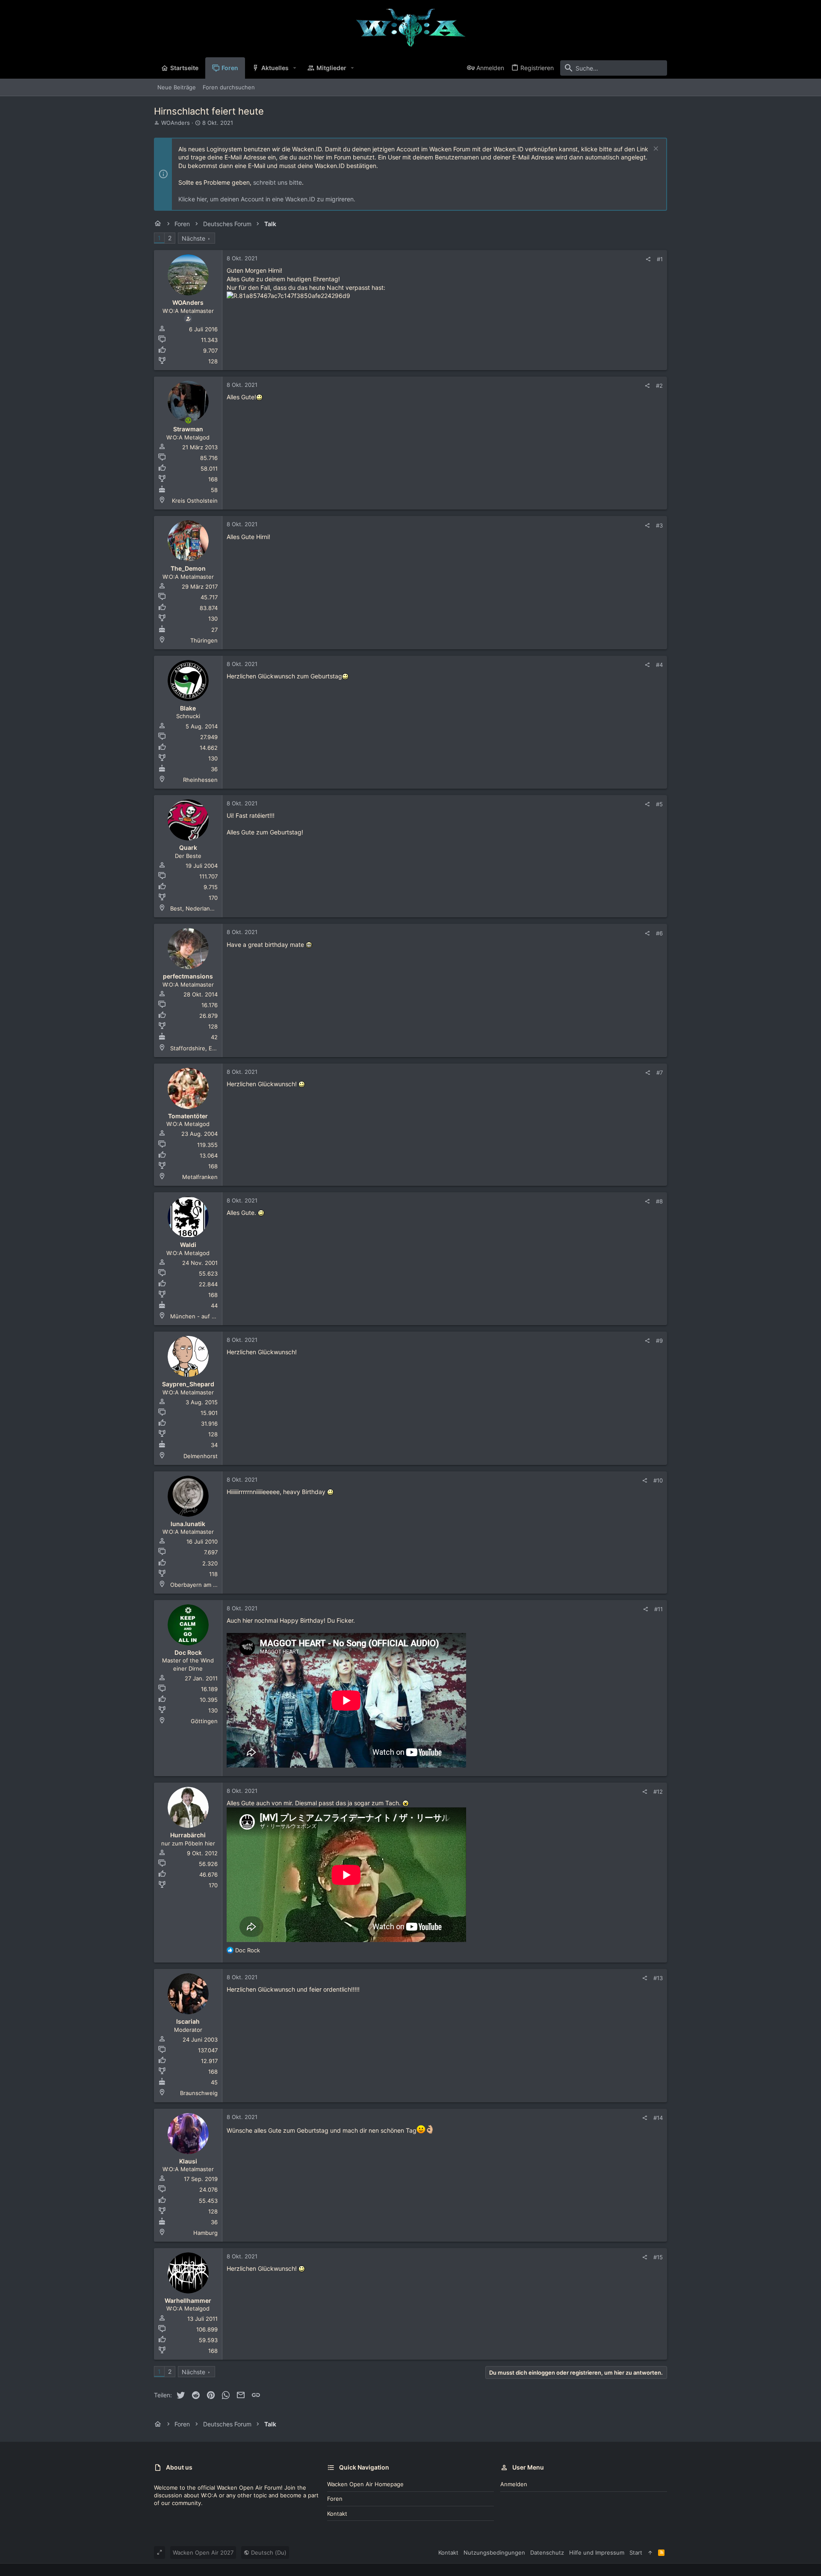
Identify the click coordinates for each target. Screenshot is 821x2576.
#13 (658, 1978)
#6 (659, 933)
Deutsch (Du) (268, 2552)
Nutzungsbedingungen (494, 2552)
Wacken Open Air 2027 (203, 2552)
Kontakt (337, 2514)
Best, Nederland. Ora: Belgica (209, 908)
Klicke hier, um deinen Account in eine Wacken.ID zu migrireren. (267, 199)
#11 (659, 1609)
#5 (659, 804)
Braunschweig (199, 2093)
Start (636, 2552)
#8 (659, 1201)
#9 (659, 1341)
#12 (658, 1792)
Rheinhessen (200, 780)
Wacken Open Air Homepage (365, 2484)
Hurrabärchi (188, 1835)
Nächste (193, 238)
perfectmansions (188, 976)
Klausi (188, 2161)
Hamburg (205, 2233)
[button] (295, 68)
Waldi (188, 1245)
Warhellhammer (188, 2300)
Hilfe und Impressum (597, 2552)
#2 (659, 386)
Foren (335, 2499)
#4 (659, 665)
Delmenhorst (201, 1456)
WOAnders (176, 123)
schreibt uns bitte (278, 182)
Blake (188, 708)
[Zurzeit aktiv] (188, 421)
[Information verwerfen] (655, 149)
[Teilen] (648, 259)
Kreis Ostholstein (195, 501)
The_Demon (188, 568)
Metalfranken (200, 1177)
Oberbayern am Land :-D (203, 1585)
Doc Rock (188, 1652)
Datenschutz (547, 2552)
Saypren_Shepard (188, 1384)
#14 (658, 2118)
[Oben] (650, 2552)
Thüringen (204, 640)
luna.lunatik (188, 1524)
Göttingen (204, 1721)
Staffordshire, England (200, 1048)
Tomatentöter (188, 1116)
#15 (658, 2257)
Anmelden (514, 2484)
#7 (660, 1073)
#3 (659, 525)
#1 (660, 259)
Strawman (188, 429)
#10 (658, 1480)
